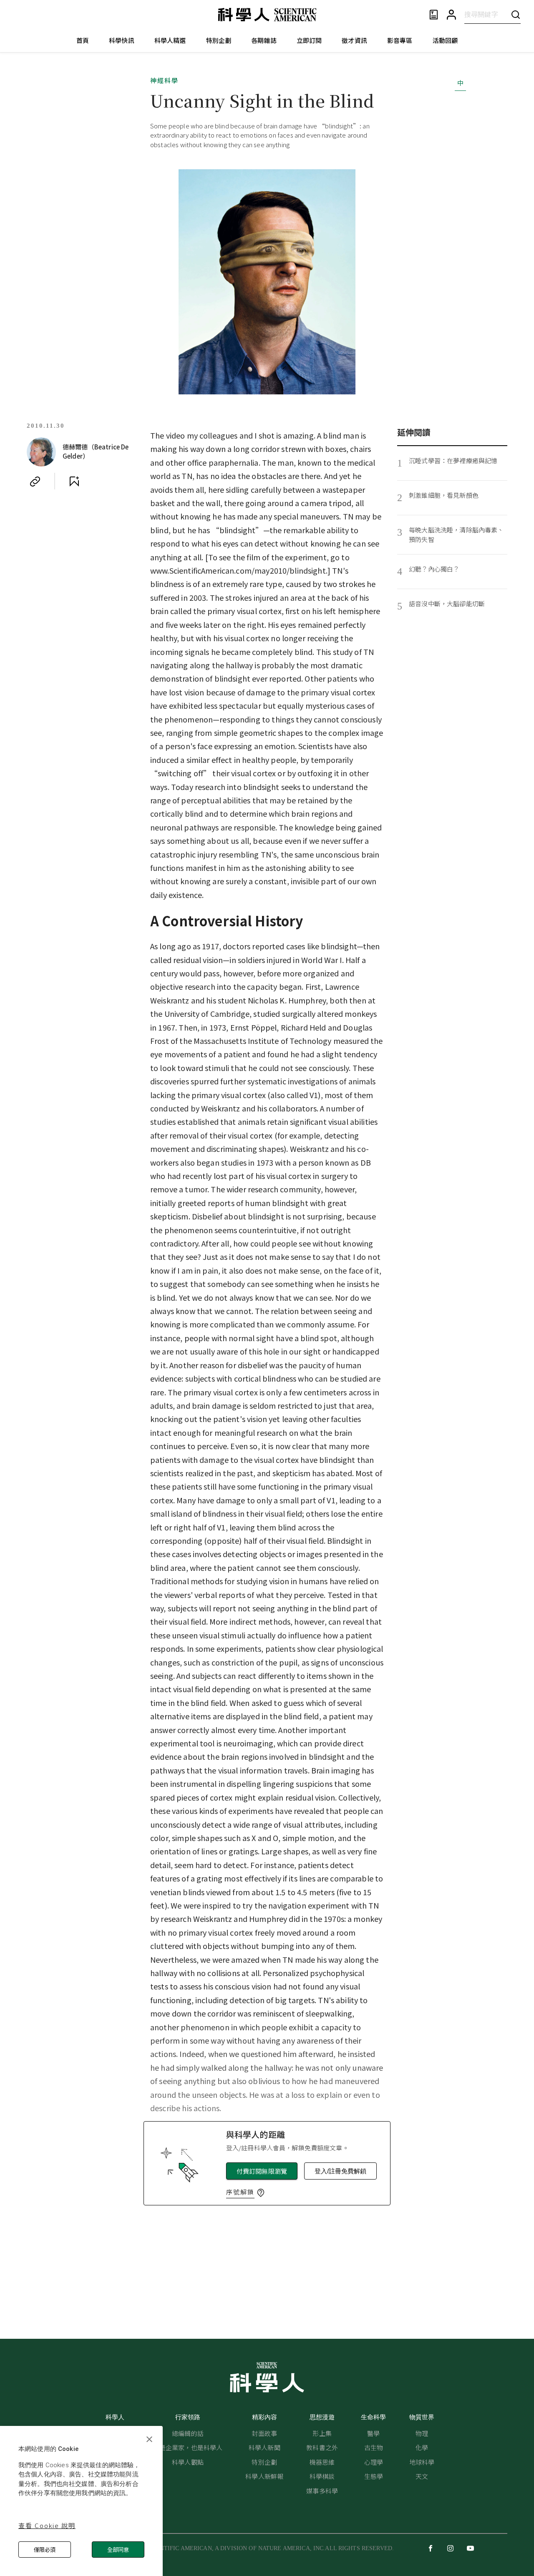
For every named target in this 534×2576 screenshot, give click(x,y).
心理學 (374, 2462)
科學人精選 (170, 40)
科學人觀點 (188, 2462)
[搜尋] (516, 14)
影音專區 (400, 40)
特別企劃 (219, 40)
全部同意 (118, 2550)
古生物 (374, 2447)
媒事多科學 (322, 2491)
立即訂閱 (309, 40)
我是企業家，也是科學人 (188, 2447)
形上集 (322, 2433)
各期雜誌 (264, 40)
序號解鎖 (240, 2192)
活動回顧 (445, 40)
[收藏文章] (74, 482)
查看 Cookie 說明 (47, 2525)
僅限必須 (45, 2550)
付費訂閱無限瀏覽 (262, 2171)
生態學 (374, 2476)
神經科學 (164, 80)
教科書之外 (322, 2447)
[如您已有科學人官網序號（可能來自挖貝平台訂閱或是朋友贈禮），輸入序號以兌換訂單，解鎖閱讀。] (261, 2193)
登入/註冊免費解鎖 (340, 2171)
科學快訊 (122, 40)
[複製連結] (35, 482)
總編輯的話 (188, 2433)
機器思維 (322, 2462)
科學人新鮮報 (264, 2476)
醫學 (373, 2433)
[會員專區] (451, 15)
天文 (422, 2476)
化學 (422, 2447)
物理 (422, 2433)
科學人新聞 (264, 2447)
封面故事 (264, 2433)
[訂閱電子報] (434, 15)
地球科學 (422, 2462)
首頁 (83, 40)
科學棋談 (322, 2476)
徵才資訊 (354, 40)
